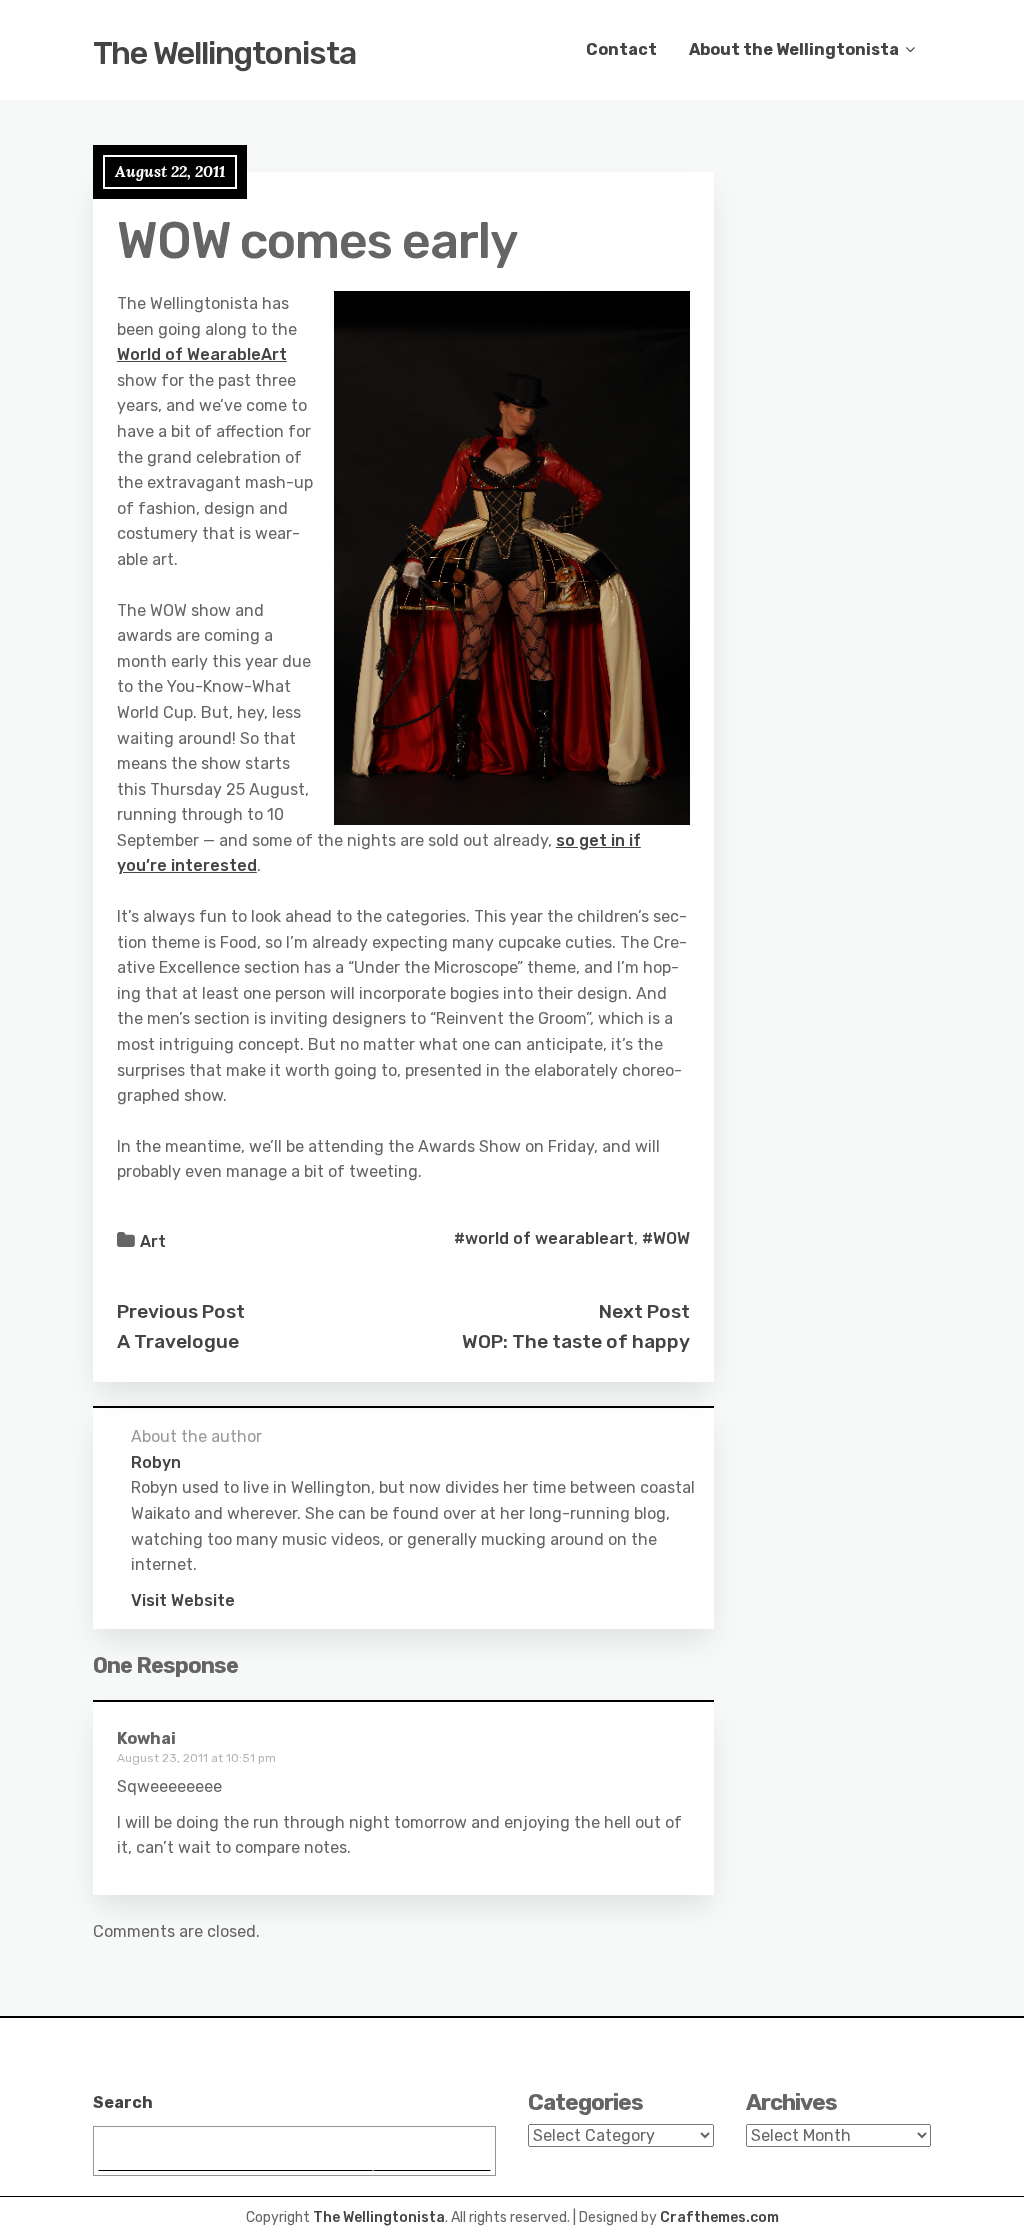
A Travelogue (178, 1341)
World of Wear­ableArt (202, 354)
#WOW (666, 1238)
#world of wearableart (544, 1238)
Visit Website (183, 1600)
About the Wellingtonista (794, 49)
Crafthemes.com (719, 2217)
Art (153, 1241)
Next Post (644, 1311)
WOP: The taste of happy (576, 1341)
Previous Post (181, 1311)
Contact (621, 49)
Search (123, 2102)
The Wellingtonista (224, 53)
